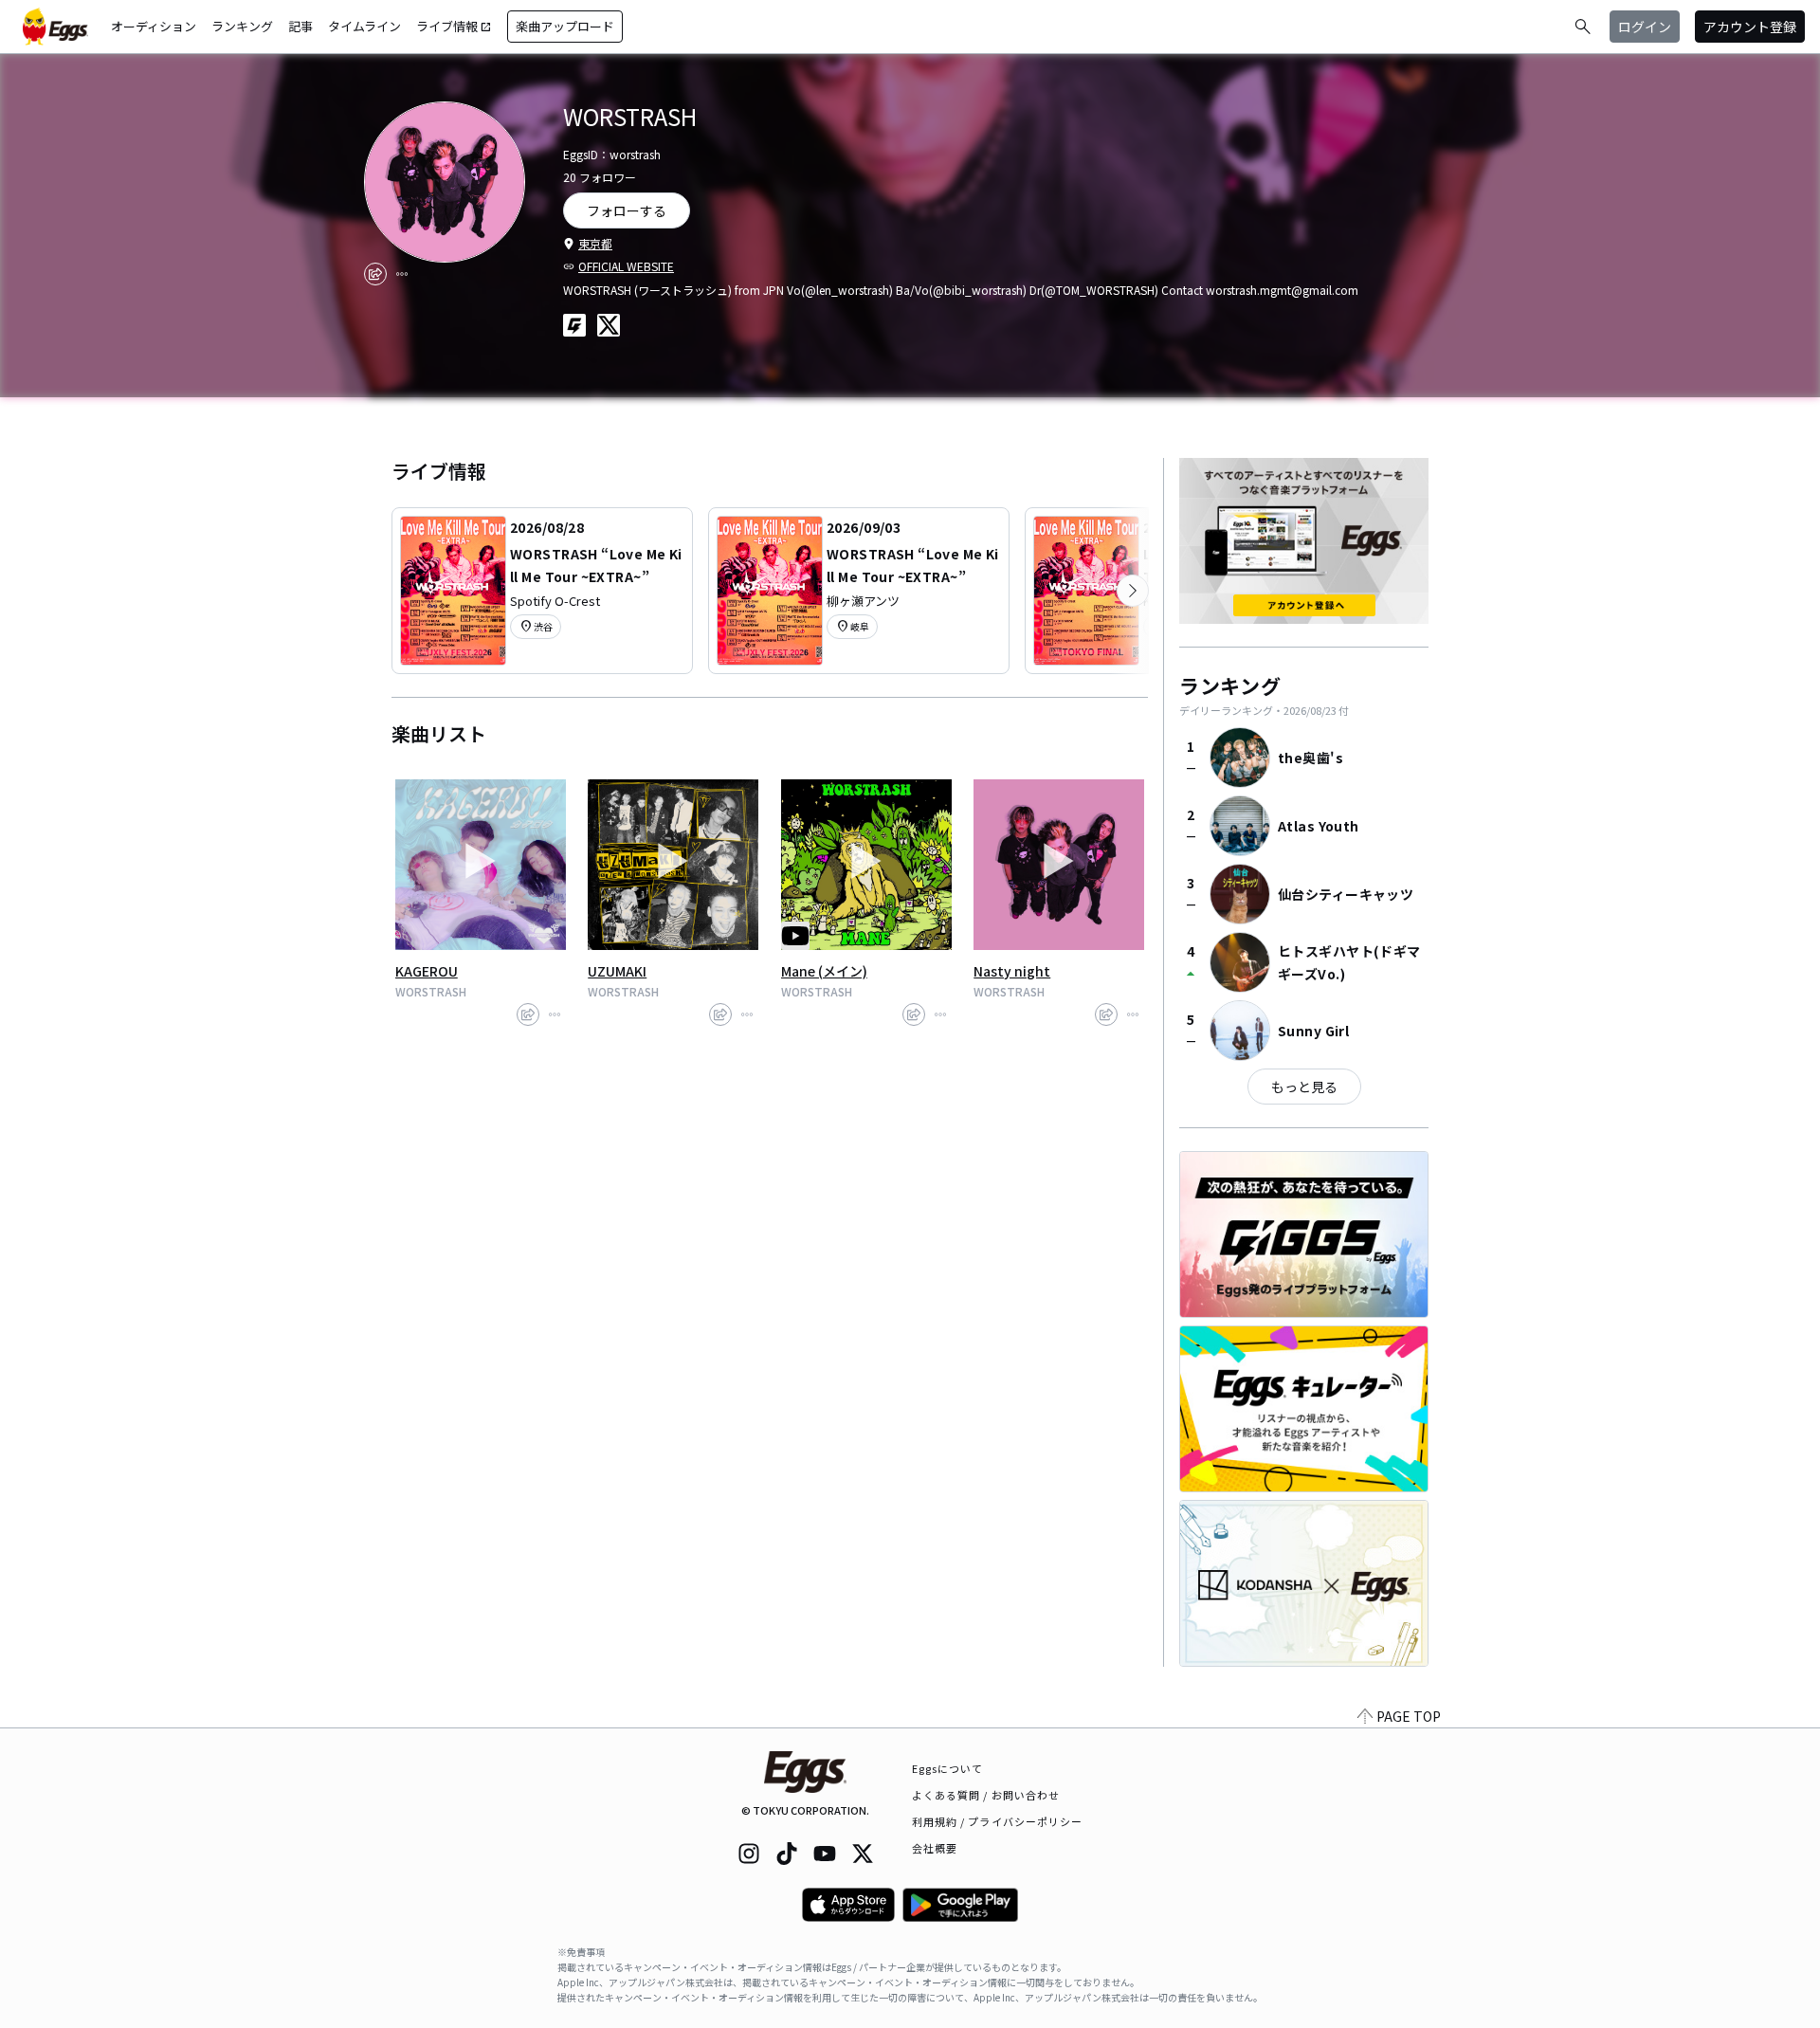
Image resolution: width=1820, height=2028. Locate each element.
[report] (402, 274)
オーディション (154, 26)
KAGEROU (427, 971)
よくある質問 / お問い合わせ (986, 1795)
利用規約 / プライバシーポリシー (998, 1821)
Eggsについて (948, 1768)
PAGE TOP (1409, 1716)
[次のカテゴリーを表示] (1133, 591)
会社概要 (935, 1848)
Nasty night (1012, 971)
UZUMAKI (617, 971)
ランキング (242, 26)
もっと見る (1304, 1087)
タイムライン (364, 26)
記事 (300, 26)
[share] (375, 274)
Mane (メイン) (824, 971)
